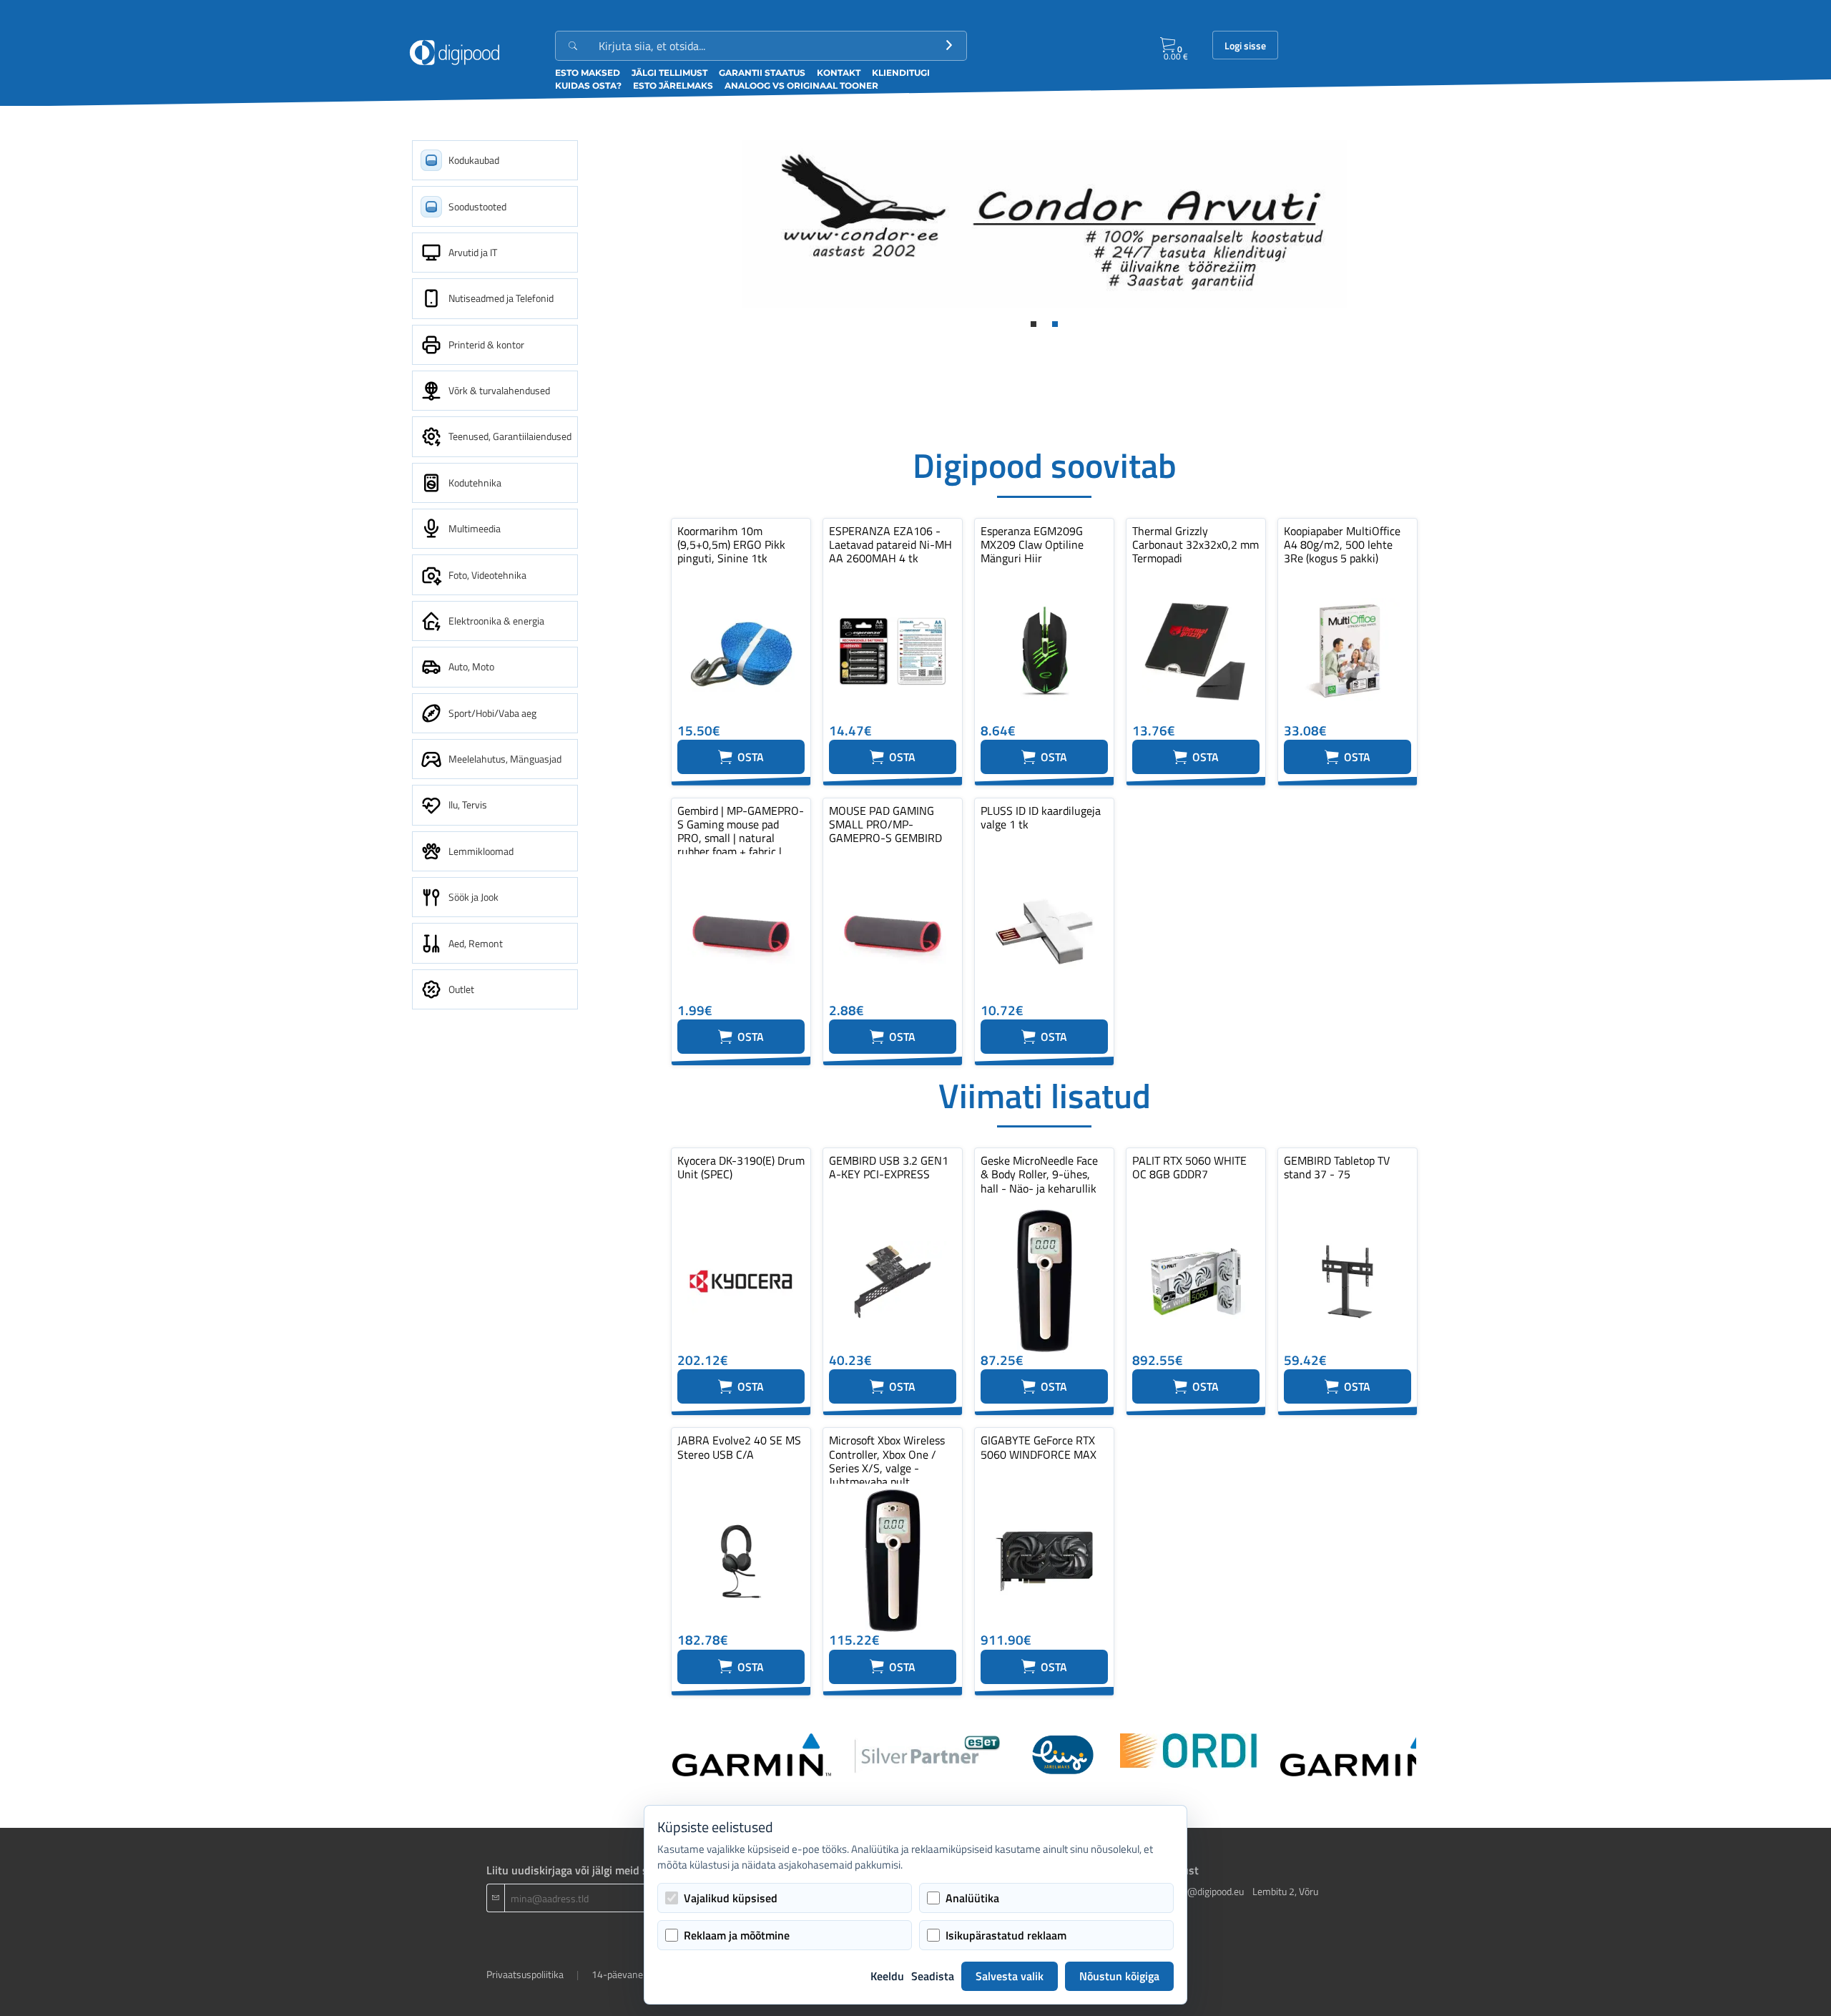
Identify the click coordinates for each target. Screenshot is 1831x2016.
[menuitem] (495, 160)
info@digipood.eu (1207, 1891)
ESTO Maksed (588, 73)
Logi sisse (1245, 46)
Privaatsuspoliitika (525, 1974)
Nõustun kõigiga (1119, 1976)
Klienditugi (901, 73)
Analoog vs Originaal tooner (801, 85)
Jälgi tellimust (669, 73)
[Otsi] (949, 46)
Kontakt (839, 73)
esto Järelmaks (673, 85)
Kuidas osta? (588, 85)
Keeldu (887, 1976)
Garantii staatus (762, 73)
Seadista (933, 1976)
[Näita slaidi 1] (1034, 324)
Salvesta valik (1010, 1976)
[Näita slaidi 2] (1055, 324)
